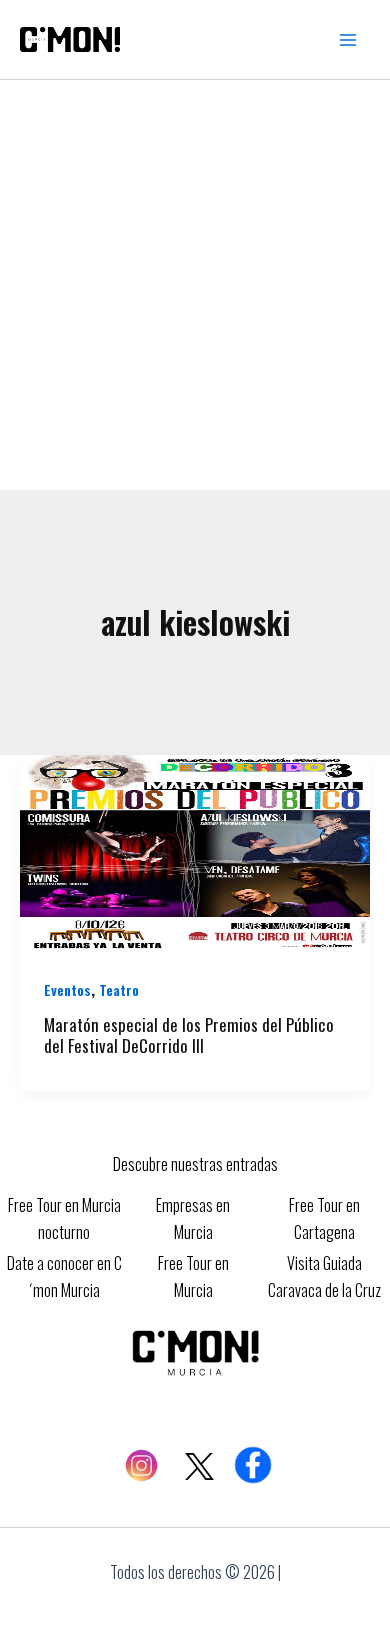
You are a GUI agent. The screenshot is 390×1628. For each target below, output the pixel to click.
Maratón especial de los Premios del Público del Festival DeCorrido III (189, 1035)
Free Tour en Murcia (193, 1276)
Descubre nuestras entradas (195, 1164)
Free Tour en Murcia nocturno (64, 1218)
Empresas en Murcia (193, 1218)
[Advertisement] (195, 285)
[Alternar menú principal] (348, 40)
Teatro (119, 989)
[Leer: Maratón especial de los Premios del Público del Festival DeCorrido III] (195, 851)
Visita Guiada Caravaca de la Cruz (324, 1276)
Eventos (67, 989)
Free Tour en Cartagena (324, 1218)
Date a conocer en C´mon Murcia (64, 1276)
